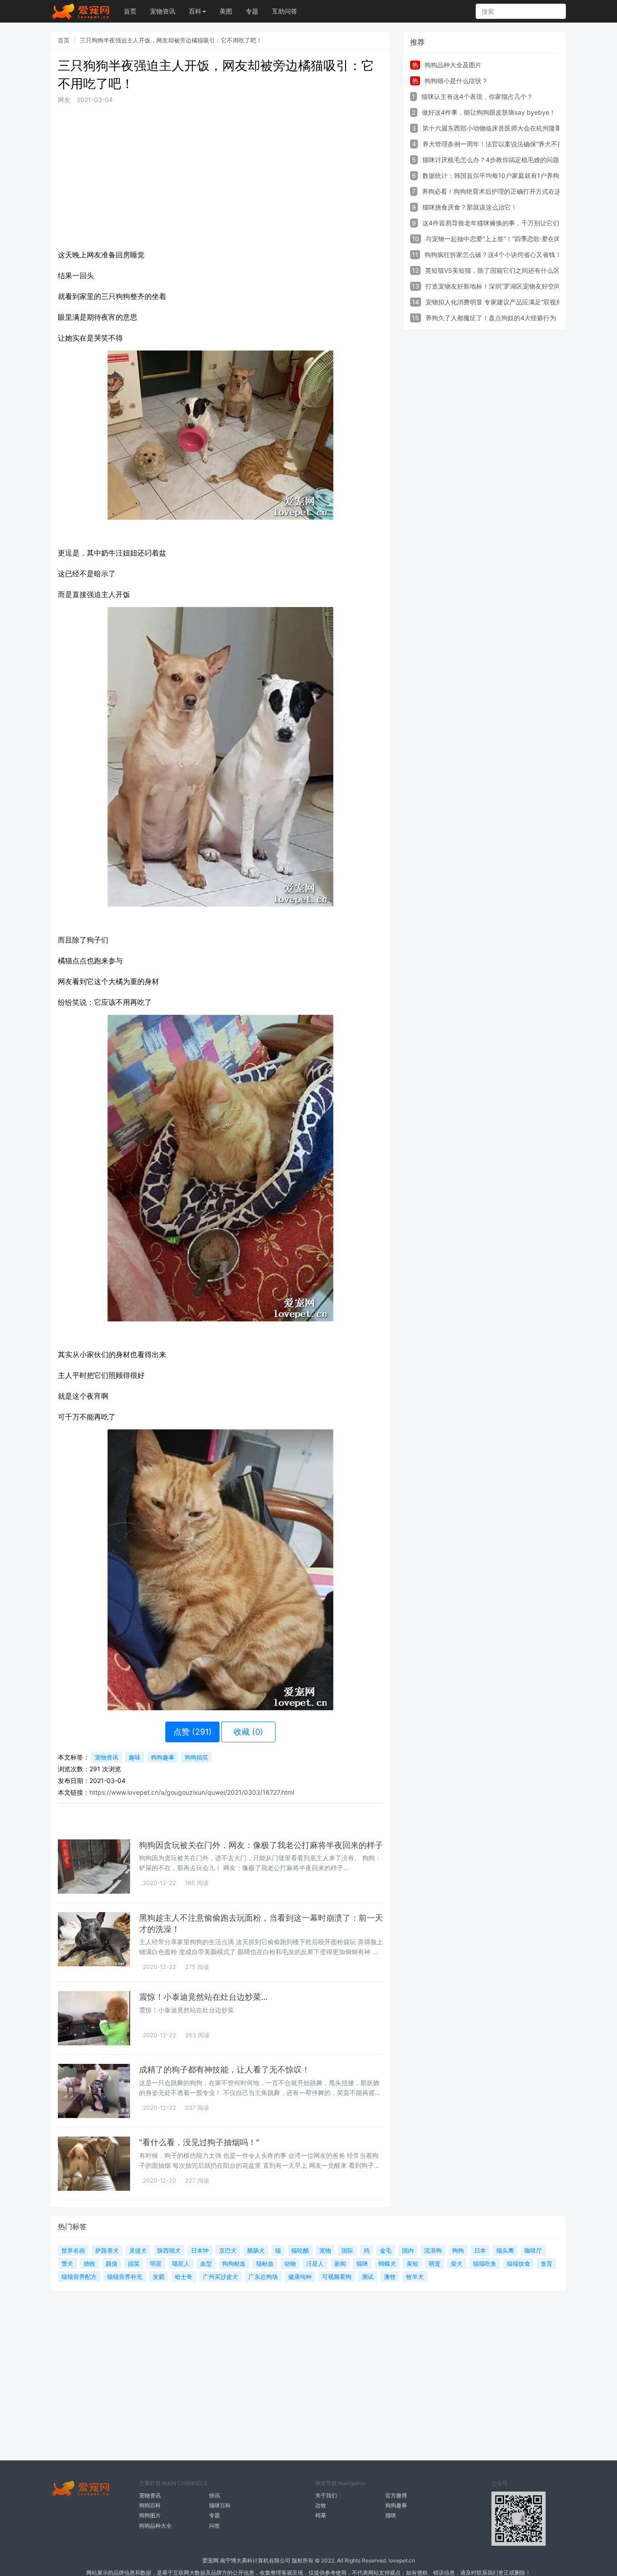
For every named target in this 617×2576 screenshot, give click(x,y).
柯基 (321, 2515)
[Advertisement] (220, 175)
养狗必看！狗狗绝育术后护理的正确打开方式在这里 (495, 191)
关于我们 (326, 2495)
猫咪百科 (220, 2505)
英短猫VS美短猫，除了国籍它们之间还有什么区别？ (499, 270)
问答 (215, 2526)
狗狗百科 (150, 2505)
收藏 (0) (248, 1732)
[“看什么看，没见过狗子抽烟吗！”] (94, 2164)
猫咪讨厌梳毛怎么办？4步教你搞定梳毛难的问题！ (494, 160)
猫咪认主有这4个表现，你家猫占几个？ (477, 96)
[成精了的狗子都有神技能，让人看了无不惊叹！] (94, 2091)
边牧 (321, 2505)
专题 (252, 11)
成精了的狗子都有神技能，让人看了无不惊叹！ (224, 2070)
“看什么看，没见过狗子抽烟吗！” (199, 2142)
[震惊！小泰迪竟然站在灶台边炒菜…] (94, 2018)
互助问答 (285, 11)
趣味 (135, 1757)
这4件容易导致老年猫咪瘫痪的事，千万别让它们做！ (497, 223)
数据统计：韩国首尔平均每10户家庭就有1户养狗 (491, 175)
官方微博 (396, 2495)
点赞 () (193, 1732)
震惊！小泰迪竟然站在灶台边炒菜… (203, 1997)
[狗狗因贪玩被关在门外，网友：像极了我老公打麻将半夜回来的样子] (94, 1867)
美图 (226, 11)
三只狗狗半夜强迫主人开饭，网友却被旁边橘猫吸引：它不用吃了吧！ (171, 40)
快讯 (215, 2495)
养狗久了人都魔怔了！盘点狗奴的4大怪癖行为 (491, 318)
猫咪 (391, 2515)
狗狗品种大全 (155, 2526)
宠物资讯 (163, 11)
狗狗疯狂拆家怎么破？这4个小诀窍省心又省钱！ (493, 254)
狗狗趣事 (163, 1757)
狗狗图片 (150, 2515)
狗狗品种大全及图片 (453, 65)
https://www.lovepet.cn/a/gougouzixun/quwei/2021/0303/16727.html (192, 1792)
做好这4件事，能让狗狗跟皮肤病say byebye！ (489, 112)
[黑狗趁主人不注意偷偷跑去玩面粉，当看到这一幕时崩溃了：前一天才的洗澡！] (94, 1939)
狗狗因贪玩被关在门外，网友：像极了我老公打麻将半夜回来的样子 (261, 1845)
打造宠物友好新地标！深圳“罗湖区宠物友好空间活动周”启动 (510, 286)
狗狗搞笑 (196, 1757)
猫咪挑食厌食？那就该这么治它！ (470, 207)
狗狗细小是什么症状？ (456, 81)
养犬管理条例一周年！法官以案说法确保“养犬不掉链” (497, 144)
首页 (130, 11)
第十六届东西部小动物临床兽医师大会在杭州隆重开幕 (498, 128)
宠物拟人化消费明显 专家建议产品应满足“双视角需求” (501, 302)
